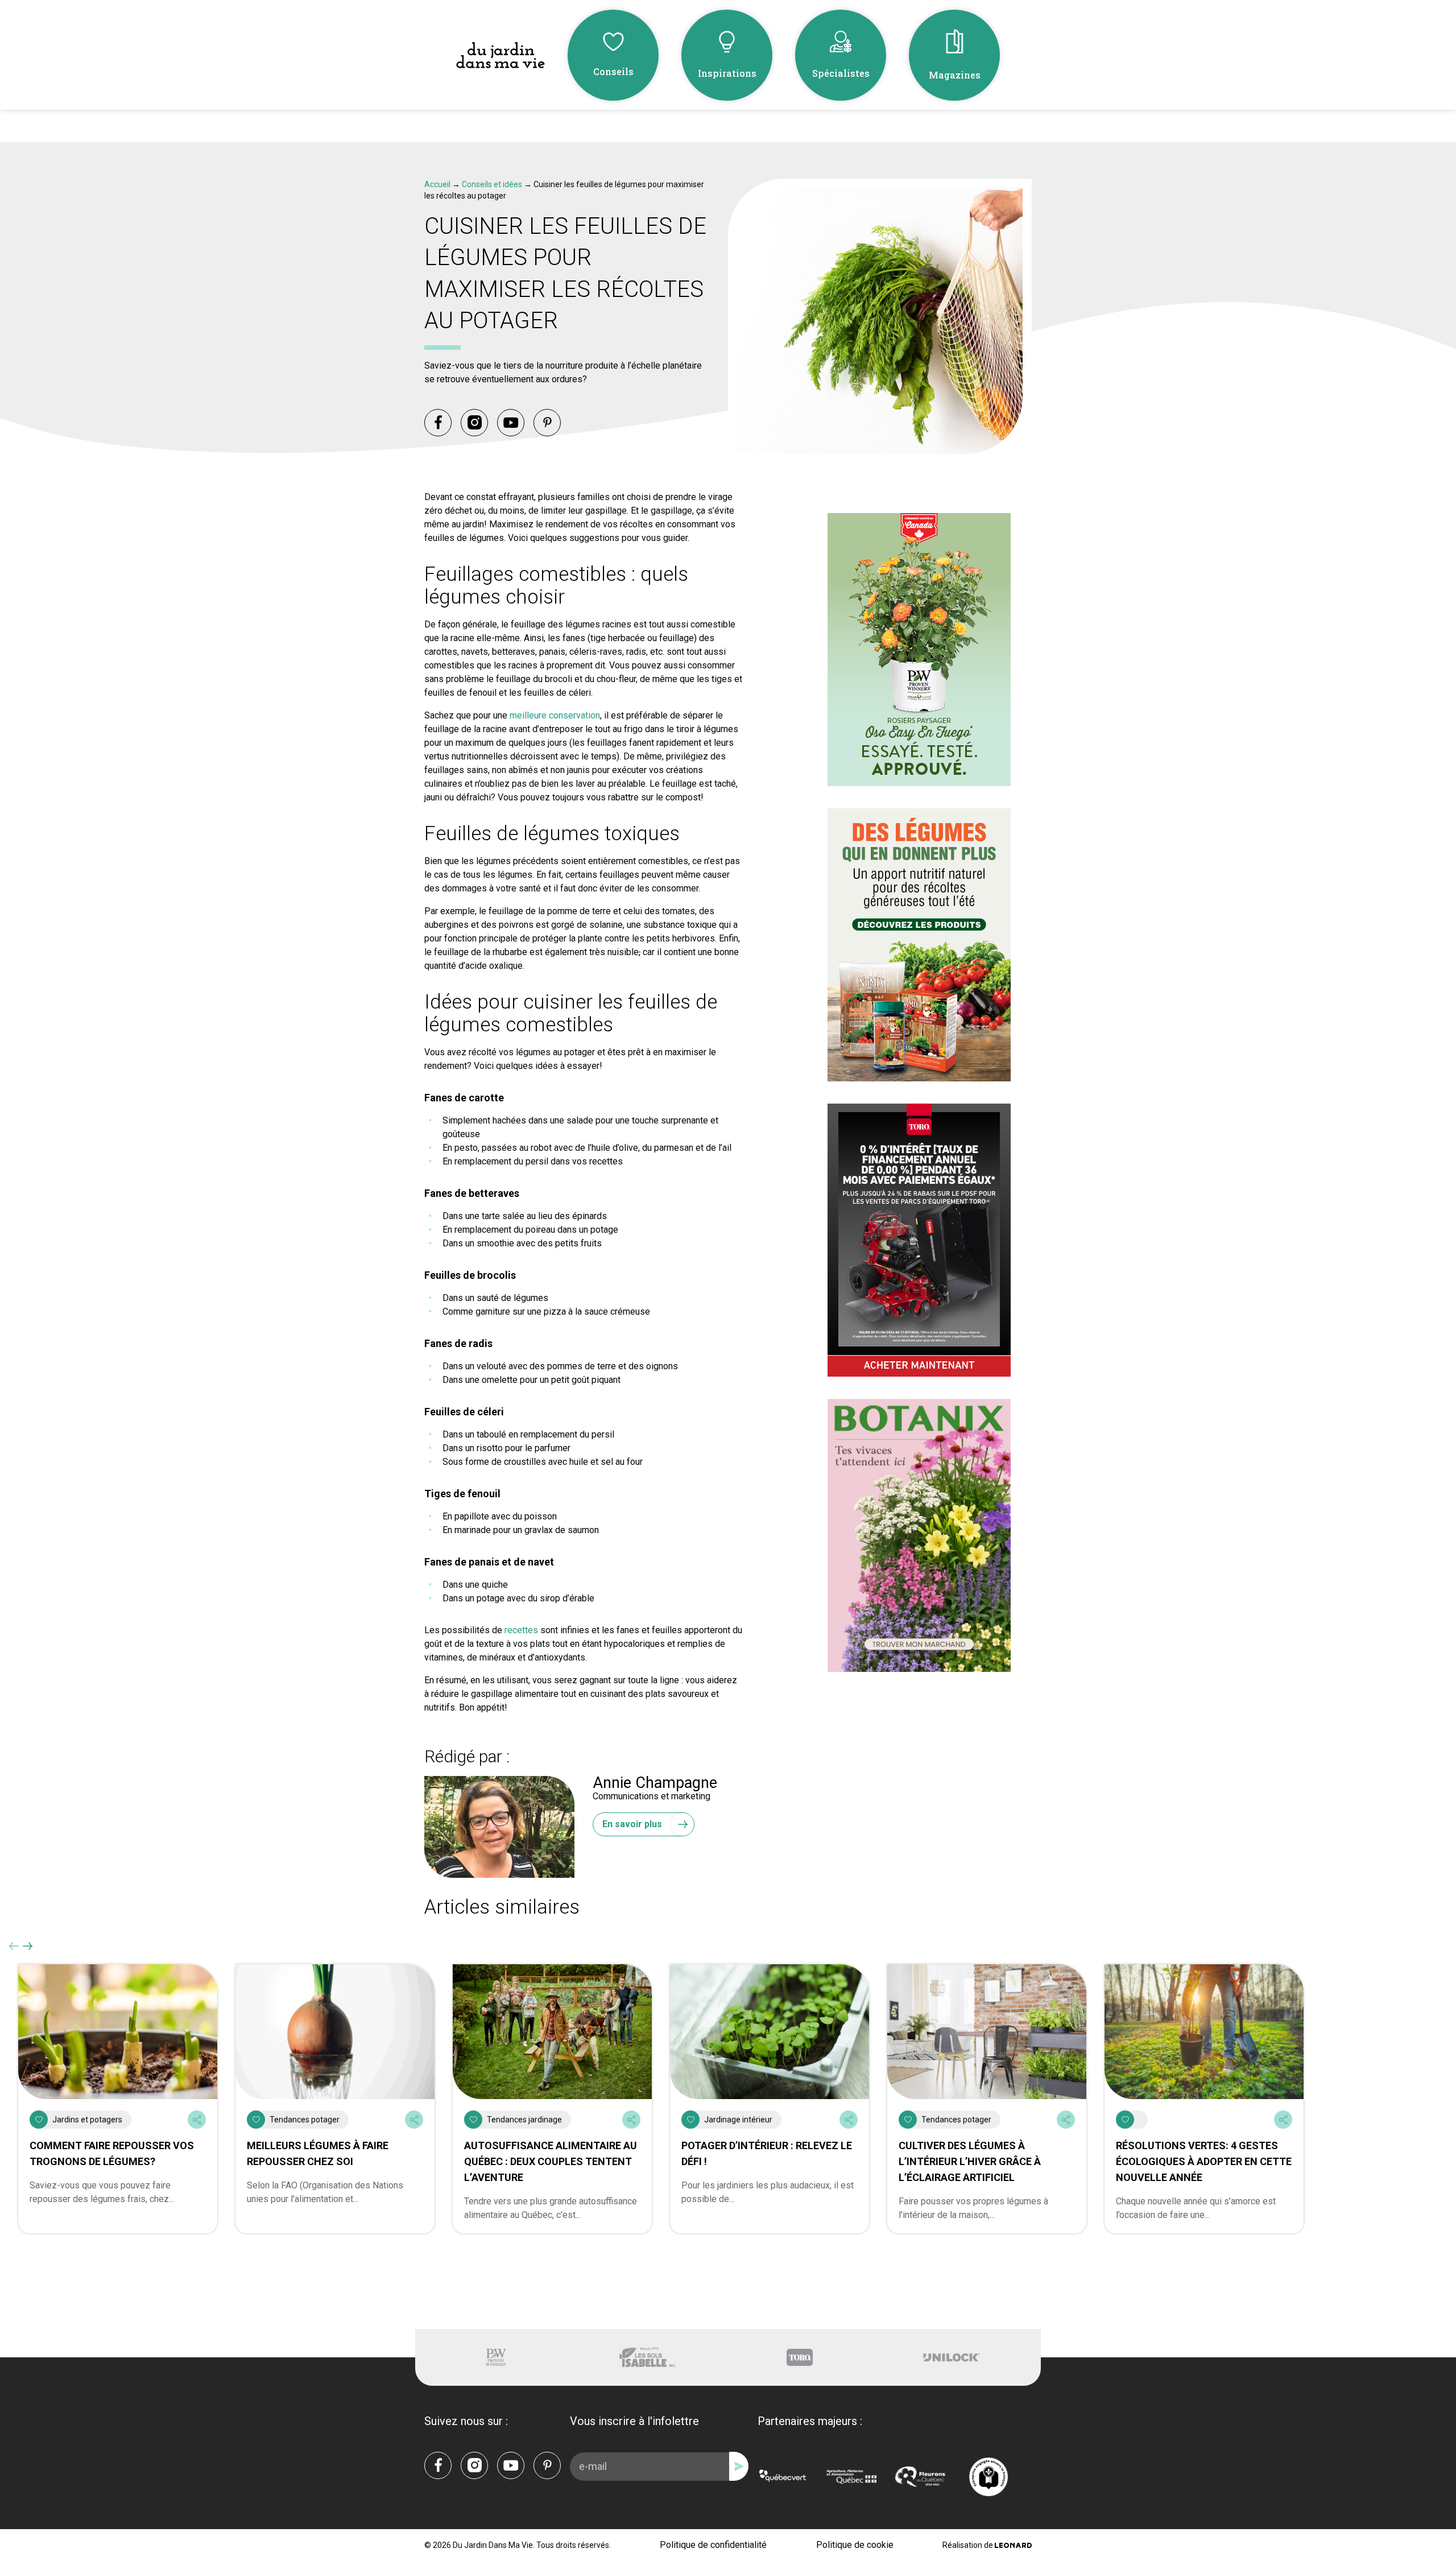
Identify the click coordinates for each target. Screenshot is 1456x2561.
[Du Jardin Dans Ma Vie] (500, 55)
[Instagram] (474, 423)
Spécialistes (841, 73)
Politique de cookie (855, 2545)
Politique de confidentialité (713, 2545)
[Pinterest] (547, 423)
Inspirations (727, 73)
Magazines (955, 75)
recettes (521, 1630)
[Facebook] (438, 423)
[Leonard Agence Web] (1013, 2545)
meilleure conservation (555, 715)
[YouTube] (511, 423)
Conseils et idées (492, 184)
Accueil (437, 184)
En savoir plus (632, 1824)
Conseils (613, 71)
